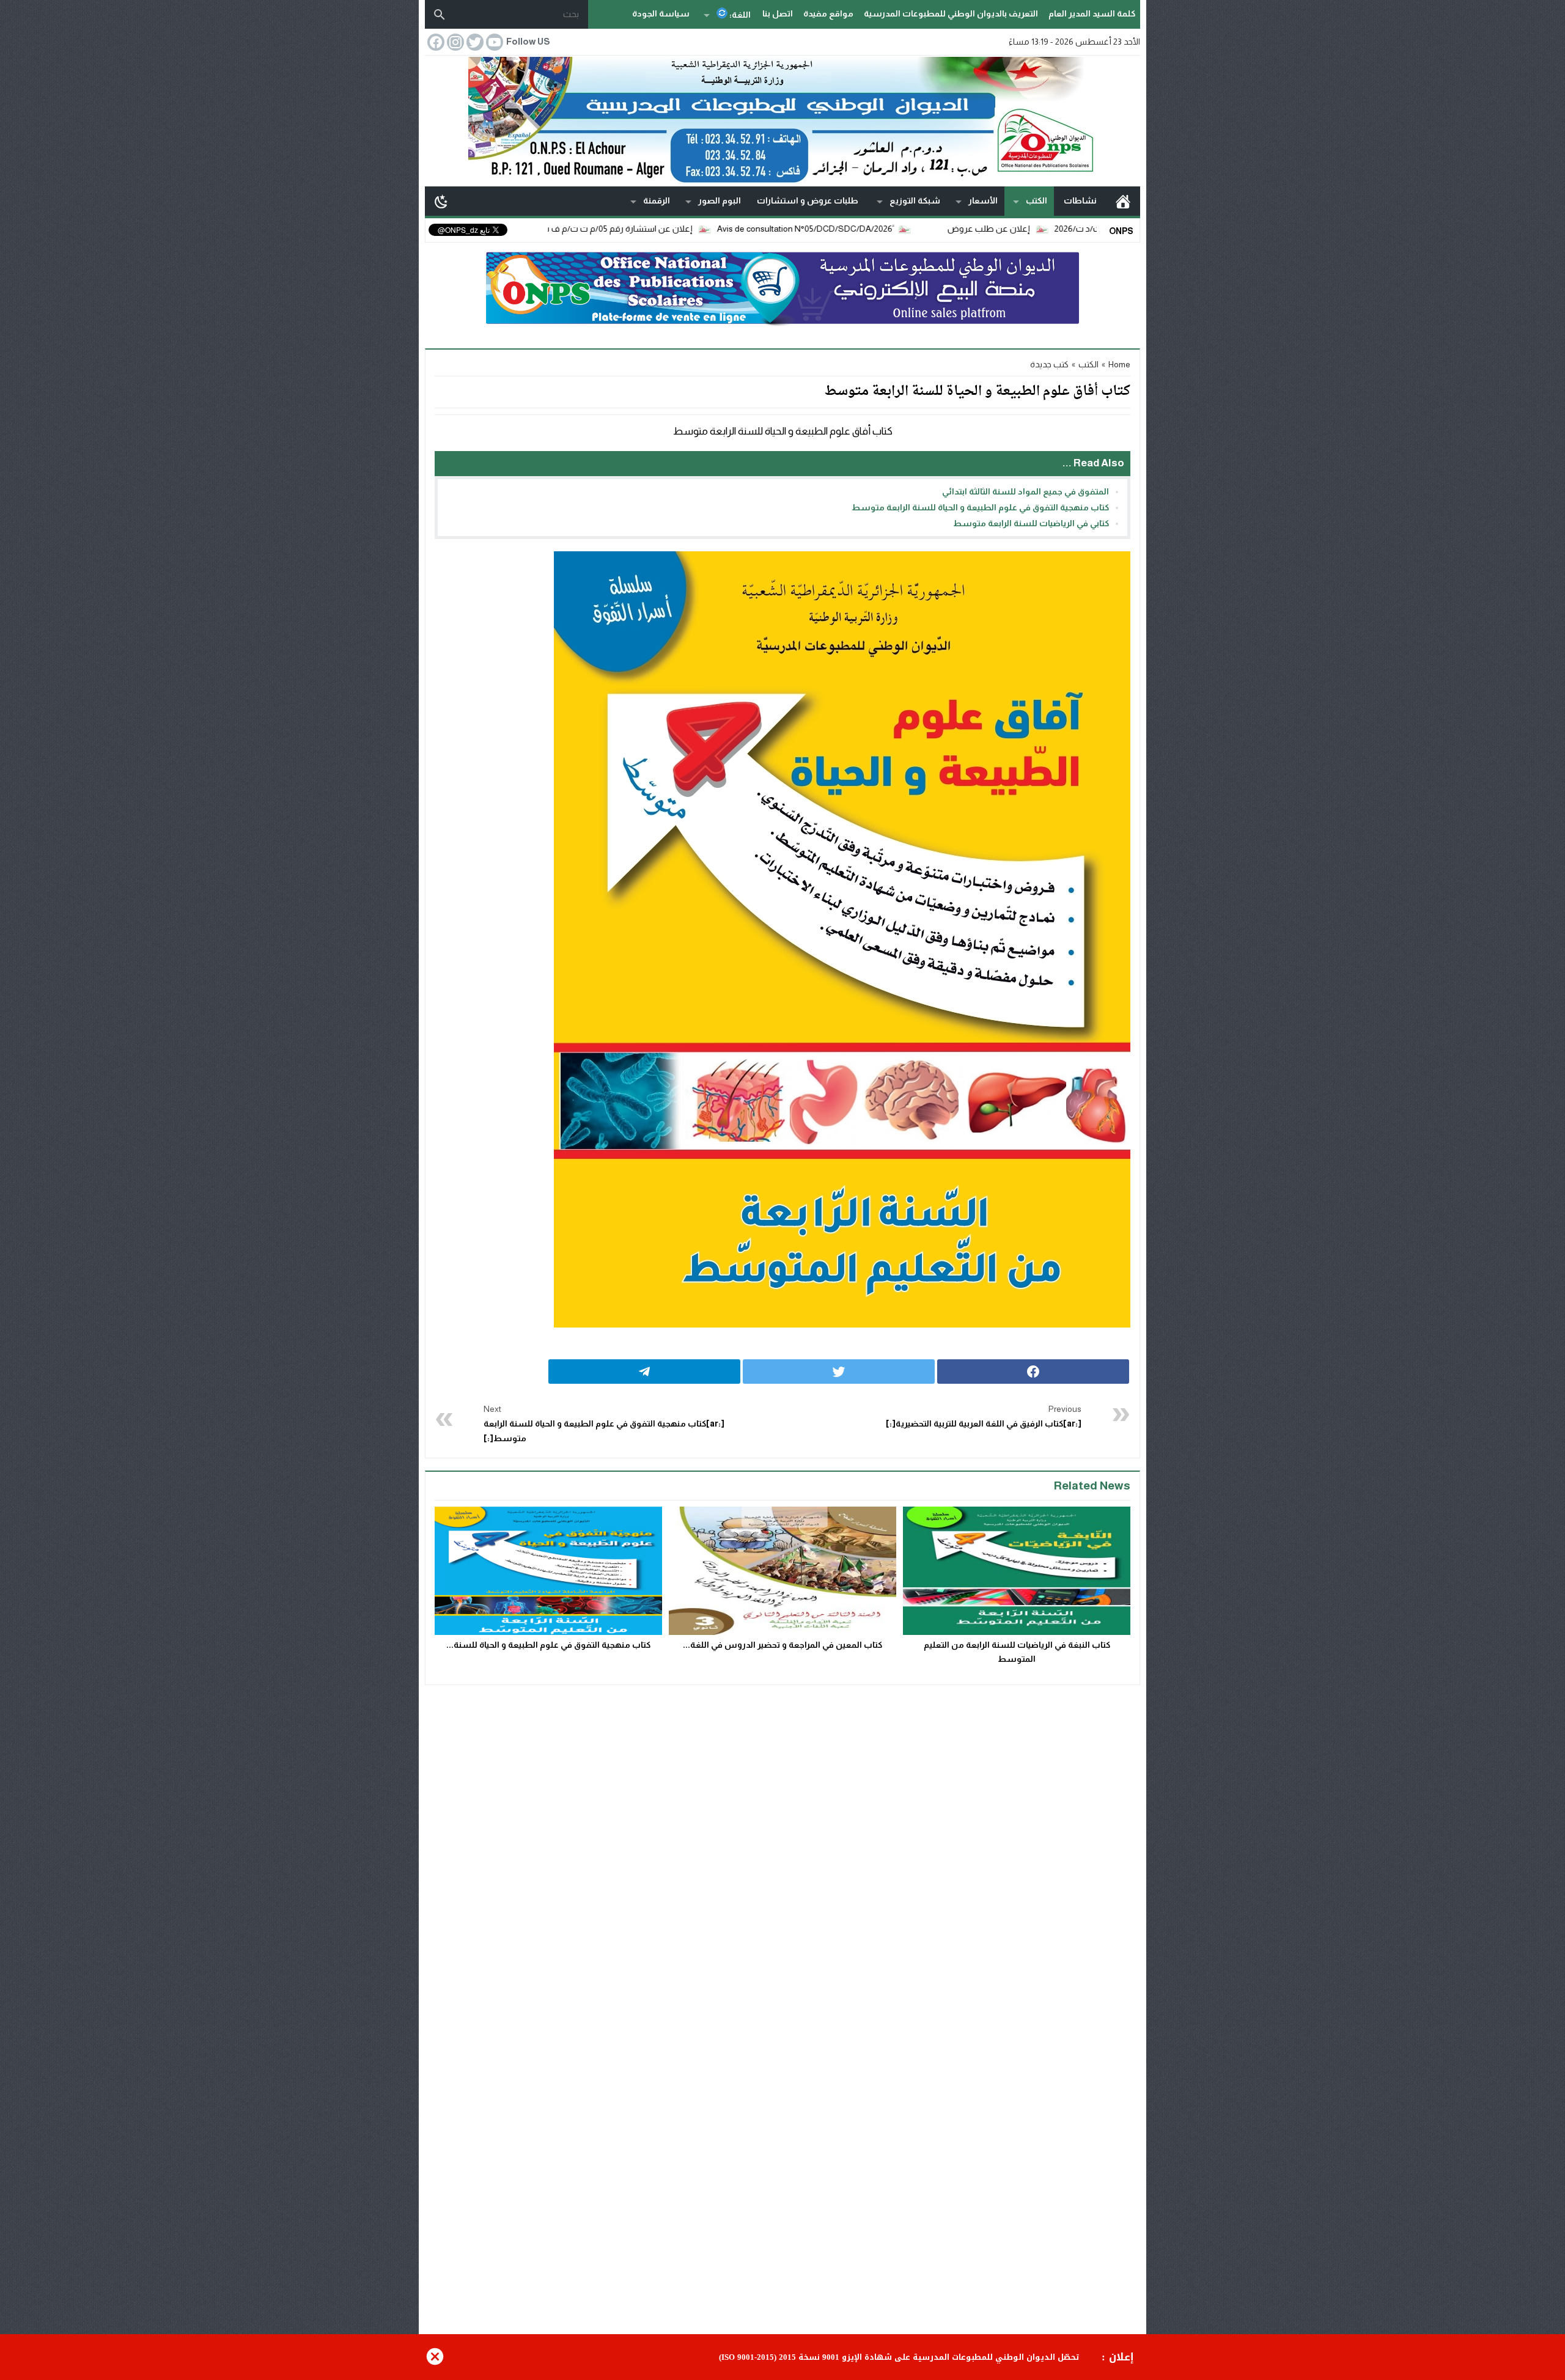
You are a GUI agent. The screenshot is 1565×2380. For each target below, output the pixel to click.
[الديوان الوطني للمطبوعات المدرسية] (782, 120)
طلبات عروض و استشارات (808, 200)
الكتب (1037, 200)
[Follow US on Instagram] (454, 42)
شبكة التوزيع (915, 200)
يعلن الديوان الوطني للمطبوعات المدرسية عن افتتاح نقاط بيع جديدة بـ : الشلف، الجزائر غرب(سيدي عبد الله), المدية (861, 2357)
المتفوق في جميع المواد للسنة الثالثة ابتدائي (1026, 491)
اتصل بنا (778, 13)
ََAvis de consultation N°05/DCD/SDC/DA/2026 (889, 229)
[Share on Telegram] (644, 1372)
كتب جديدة (1049, 364)
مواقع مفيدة (828, 13)
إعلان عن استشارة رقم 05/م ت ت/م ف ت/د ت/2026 (682, 229)
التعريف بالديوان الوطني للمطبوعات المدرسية (951, 13)
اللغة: (739, 15)
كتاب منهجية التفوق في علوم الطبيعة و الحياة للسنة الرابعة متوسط (980, 507)
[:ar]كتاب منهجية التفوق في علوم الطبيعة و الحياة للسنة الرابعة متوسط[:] (604, 1423)
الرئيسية (1123, 201)
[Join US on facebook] (435, 42)
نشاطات (1080, 200)
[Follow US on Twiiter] (474, 42)
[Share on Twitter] (839, 1372)
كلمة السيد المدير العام (1092, 13)
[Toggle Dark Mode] (441, 201)
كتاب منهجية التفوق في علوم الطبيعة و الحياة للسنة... (548, 1645)
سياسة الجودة (661, 13)
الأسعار (983, 200)
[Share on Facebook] (1033, 1372)
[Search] (440, 15)
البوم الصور (720, 200)
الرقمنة (657, 200)
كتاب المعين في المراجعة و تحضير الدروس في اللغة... (782, 1645)
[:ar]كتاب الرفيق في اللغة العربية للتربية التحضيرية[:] (984, 1416)
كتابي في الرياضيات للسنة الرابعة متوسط (1031, 523)
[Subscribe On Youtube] (493, 42)
